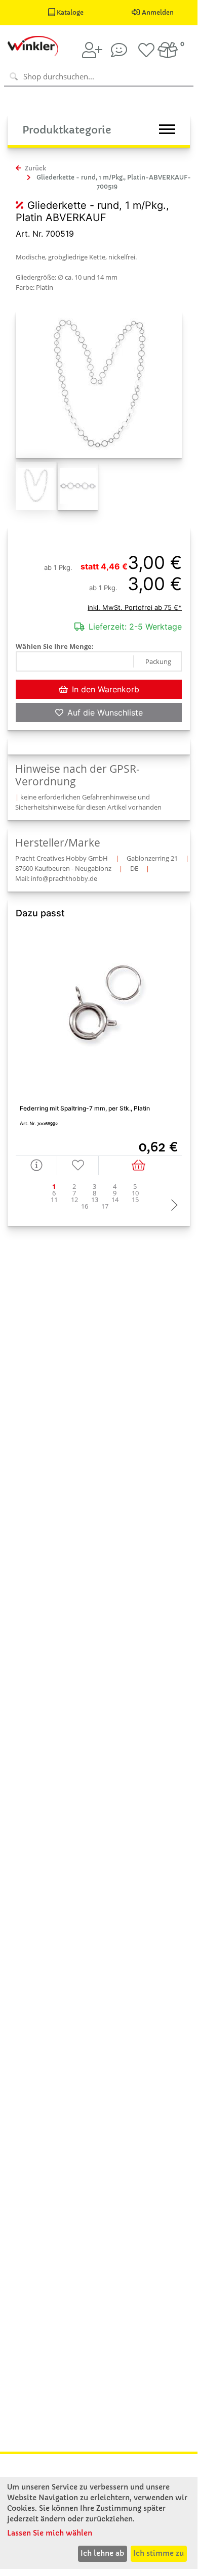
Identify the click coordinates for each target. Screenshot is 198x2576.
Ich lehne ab (102, 2553)
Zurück (35, 168)
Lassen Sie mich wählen (50, 2533)
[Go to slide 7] (74, 1193)
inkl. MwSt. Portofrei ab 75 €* (135, 607)
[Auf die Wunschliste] (78, 1165)
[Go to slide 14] (115, 1200)
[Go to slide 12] (74, 1200)
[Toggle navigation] (167, 129)
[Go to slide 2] (74, 1187)
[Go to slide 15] (135, 1200)
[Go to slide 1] (54, 1187)
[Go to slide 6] (54, 1193)
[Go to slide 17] (105, 1206)
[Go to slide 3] (95, 1187)
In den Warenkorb (106, 689)
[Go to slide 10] (135, 1193)
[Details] (36, 1165)
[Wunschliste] (146, 50)
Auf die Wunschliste (105, 713)
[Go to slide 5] (135, 1187)
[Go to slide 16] (85, 1206)
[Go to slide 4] (115, 1187)
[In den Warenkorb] (140, 1165)
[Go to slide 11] (54, 1200)
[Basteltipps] (119, 50)
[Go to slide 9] (115, 1193)
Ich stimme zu (159, 2553)
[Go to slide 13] (95, 1200)
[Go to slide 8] (95, 1193)
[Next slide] (172, 1206)
